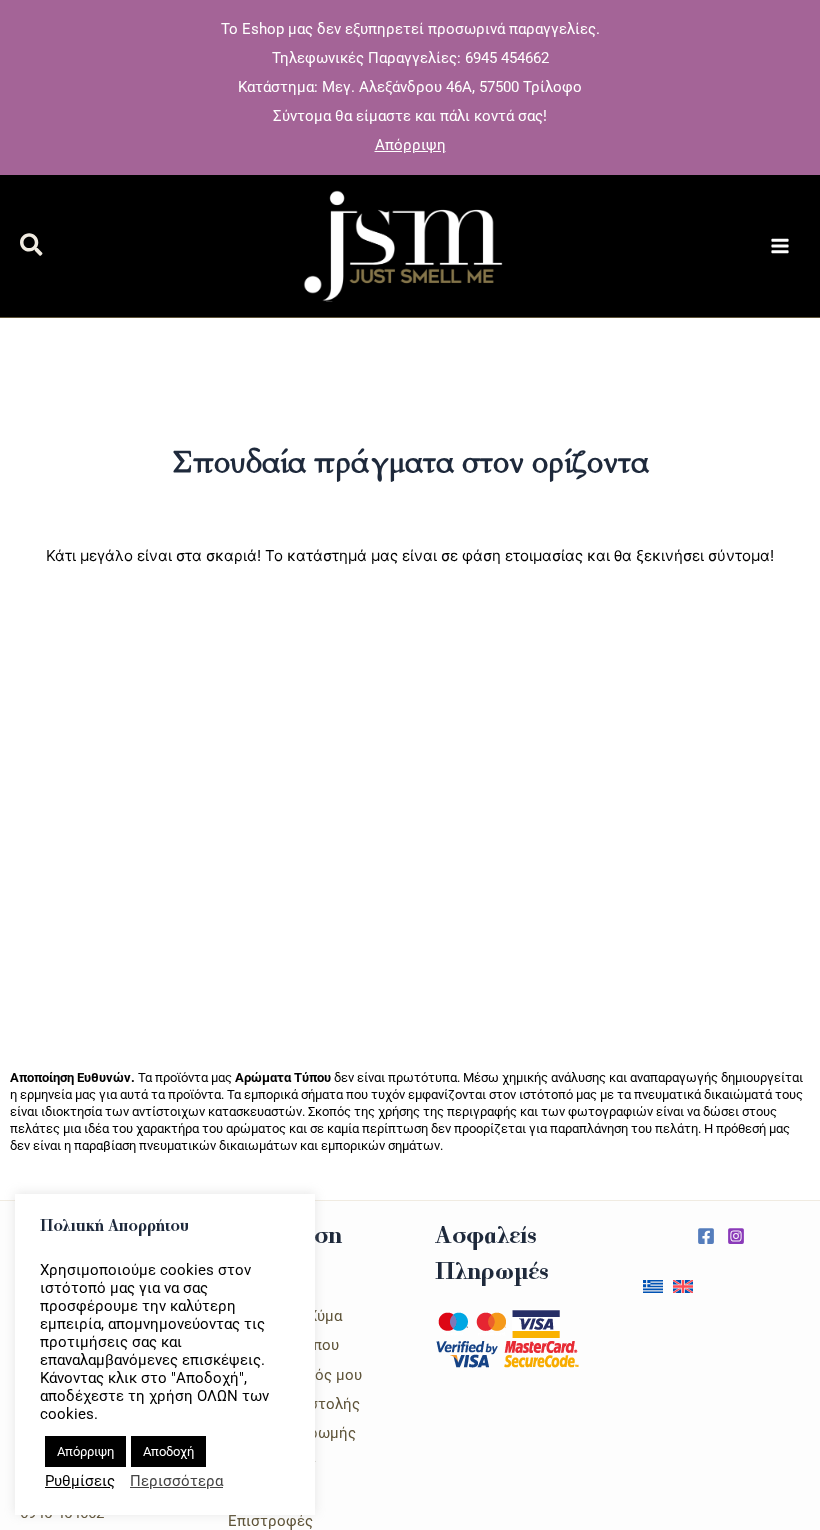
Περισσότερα (176, 1481)
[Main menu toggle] (780, 246)
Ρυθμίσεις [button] (80, 1481)
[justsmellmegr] (706, 1236)
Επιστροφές (270, 1521)
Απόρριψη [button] (410, 145)
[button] (32, 248)
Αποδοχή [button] (168, 1451)
